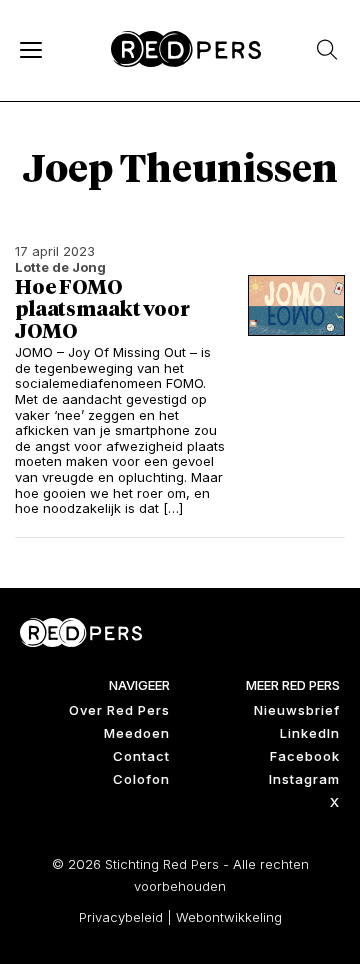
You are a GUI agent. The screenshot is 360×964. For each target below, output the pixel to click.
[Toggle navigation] (30, 49)
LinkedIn (310, 733)
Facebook (305, 756)
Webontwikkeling (229, 917)
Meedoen (137, 733)
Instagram (304, 779)
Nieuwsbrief (297, 710)
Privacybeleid (121, 917)
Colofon (141, 779)
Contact (141, 756)
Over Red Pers (119, 710)
